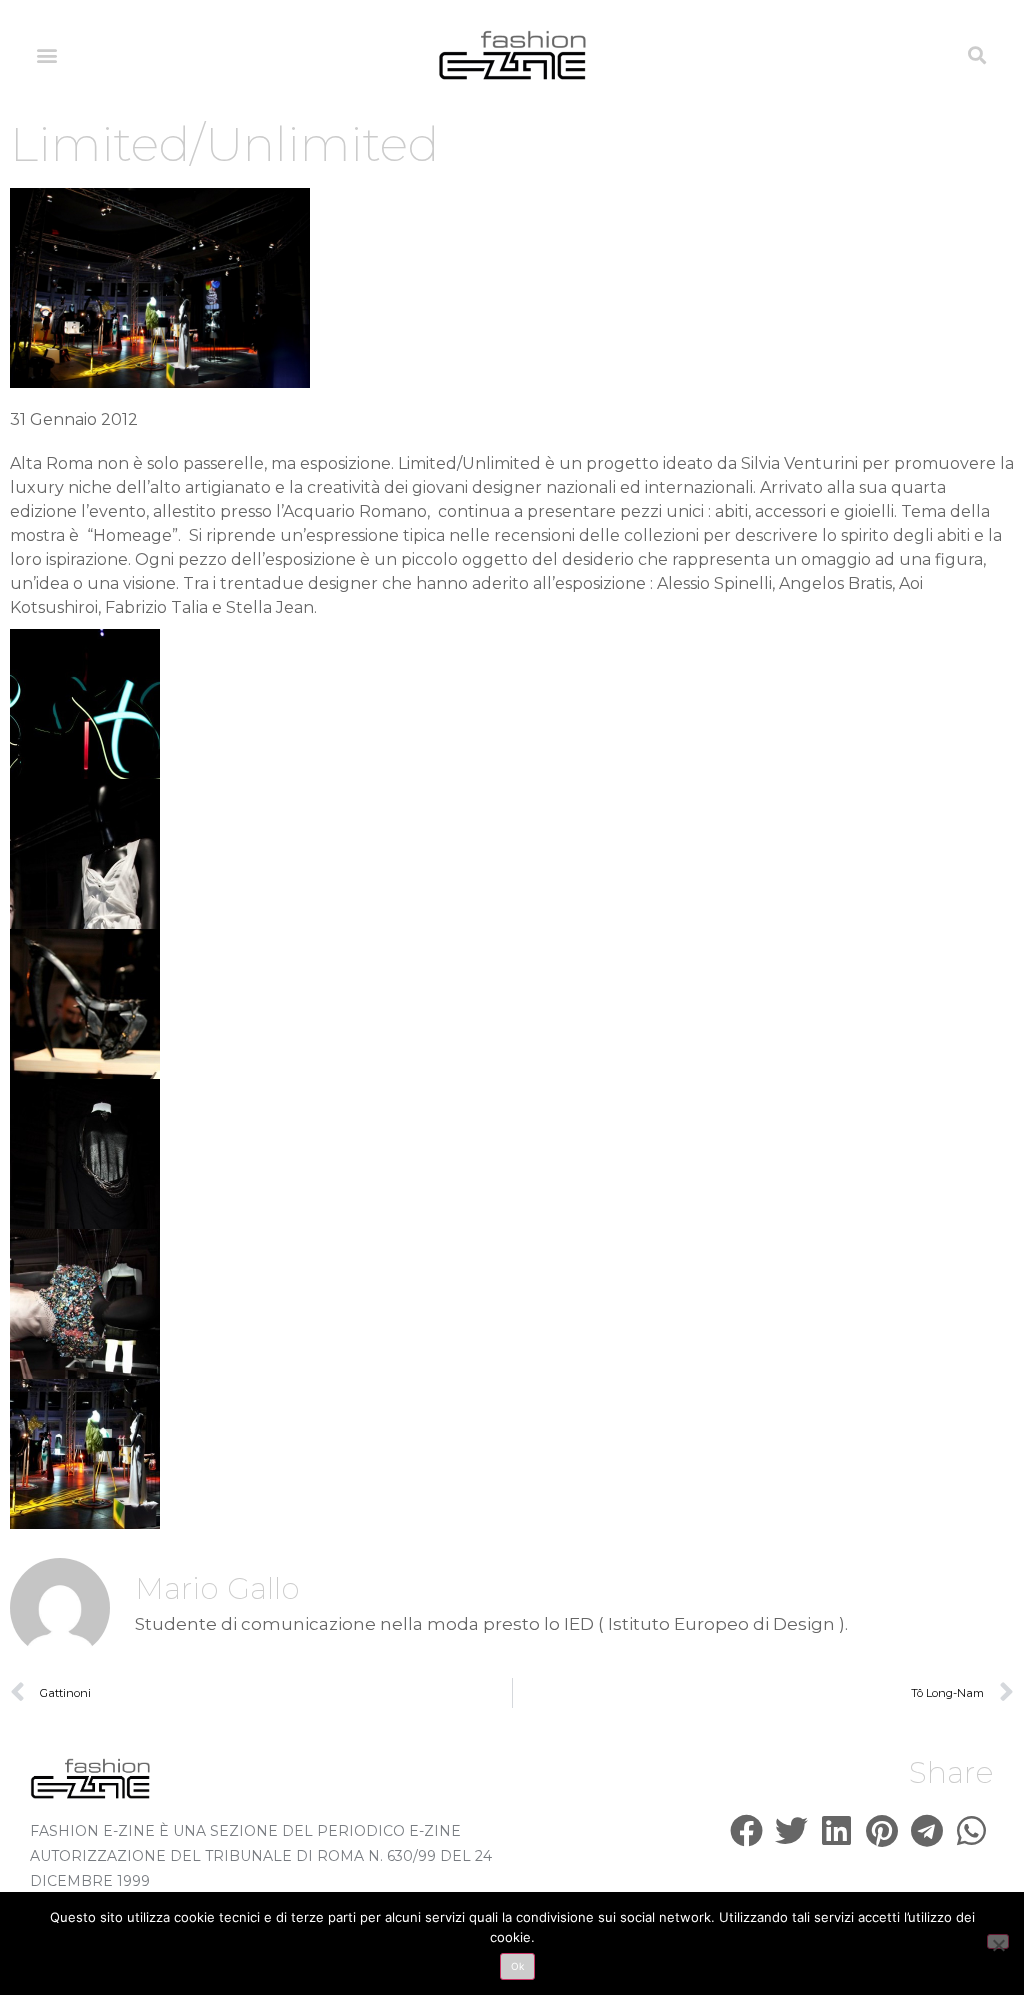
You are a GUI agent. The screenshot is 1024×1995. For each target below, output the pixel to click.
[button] (46, 55)
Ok (517, 1966)
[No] (998, 1941)
